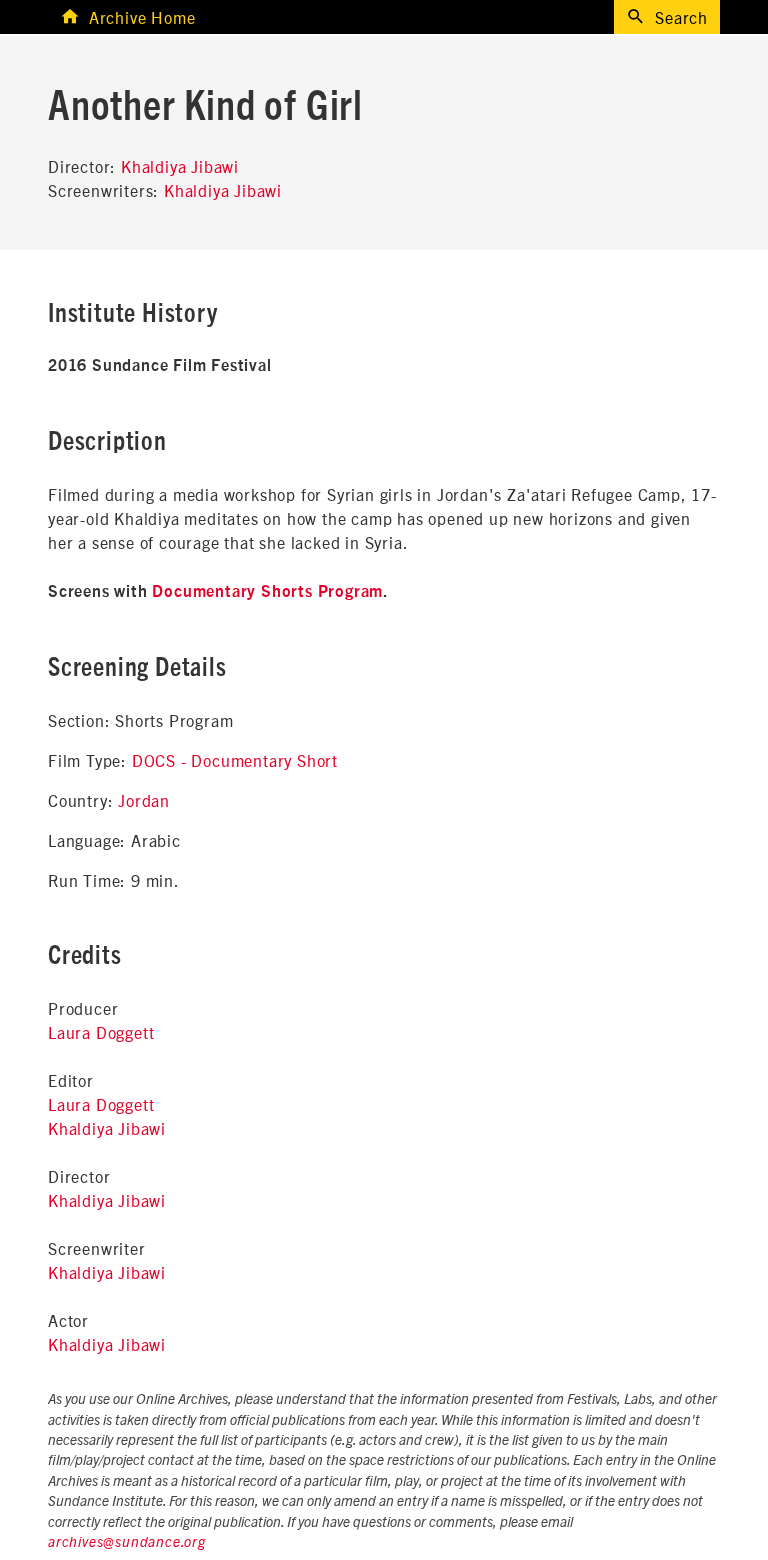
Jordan (144, 800)
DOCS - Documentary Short (235, 760)
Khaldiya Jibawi (180, 166)
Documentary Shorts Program (267, 592)
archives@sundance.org (127, 1543)
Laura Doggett (101, 1032)
